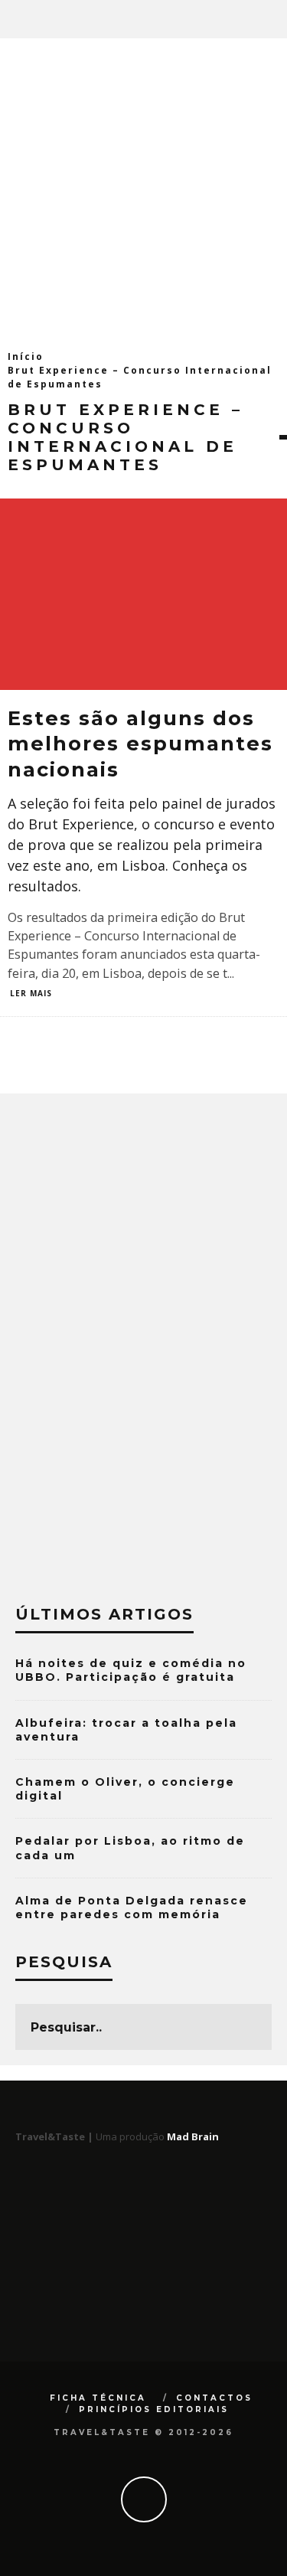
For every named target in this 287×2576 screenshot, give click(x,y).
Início (26, 356)
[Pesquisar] (275, 19)
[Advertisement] (143, 190)
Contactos (214, 2398)
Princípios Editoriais (154, 2409)
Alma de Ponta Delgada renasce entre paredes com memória (132, 1907)
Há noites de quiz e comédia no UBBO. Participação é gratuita (131, 1670)
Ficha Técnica (98, 2398)
